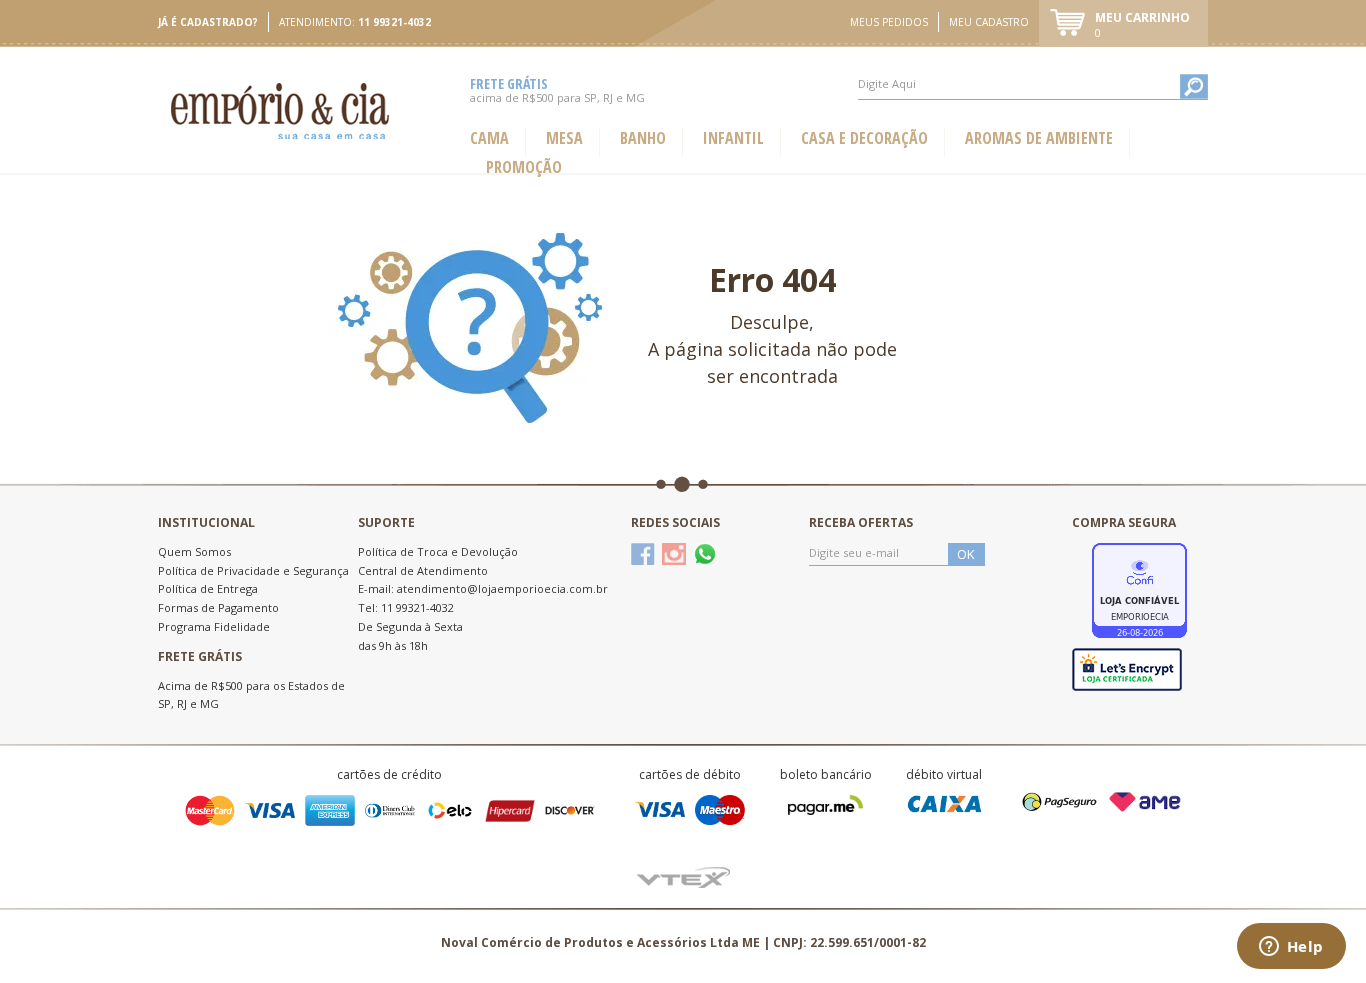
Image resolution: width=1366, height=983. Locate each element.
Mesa (564, 138)
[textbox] (1033, 84)
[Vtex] (683, 875)
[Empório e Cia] (281, 110)
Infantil (733, 138)
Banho (643, 138)
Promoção (524, 167)
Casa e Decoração (864, 138)
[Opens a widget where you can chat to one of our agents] (1291, 948)
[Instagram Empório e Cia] (674, 554)
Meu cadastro (989, 22)
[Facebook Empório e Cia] (643, 554)
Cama (489, 138)
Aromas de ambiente (1039, 138)
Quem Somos (194, 551)
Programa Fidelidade (214, 626)
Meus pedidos (889, 22)
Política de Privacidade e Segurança (253, 570)
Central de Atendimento (423, 570)
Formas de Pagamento (218, 607)
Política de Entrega (208, 588)
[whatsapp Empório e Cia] (705, 554)
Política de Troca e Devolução (438, 551)
